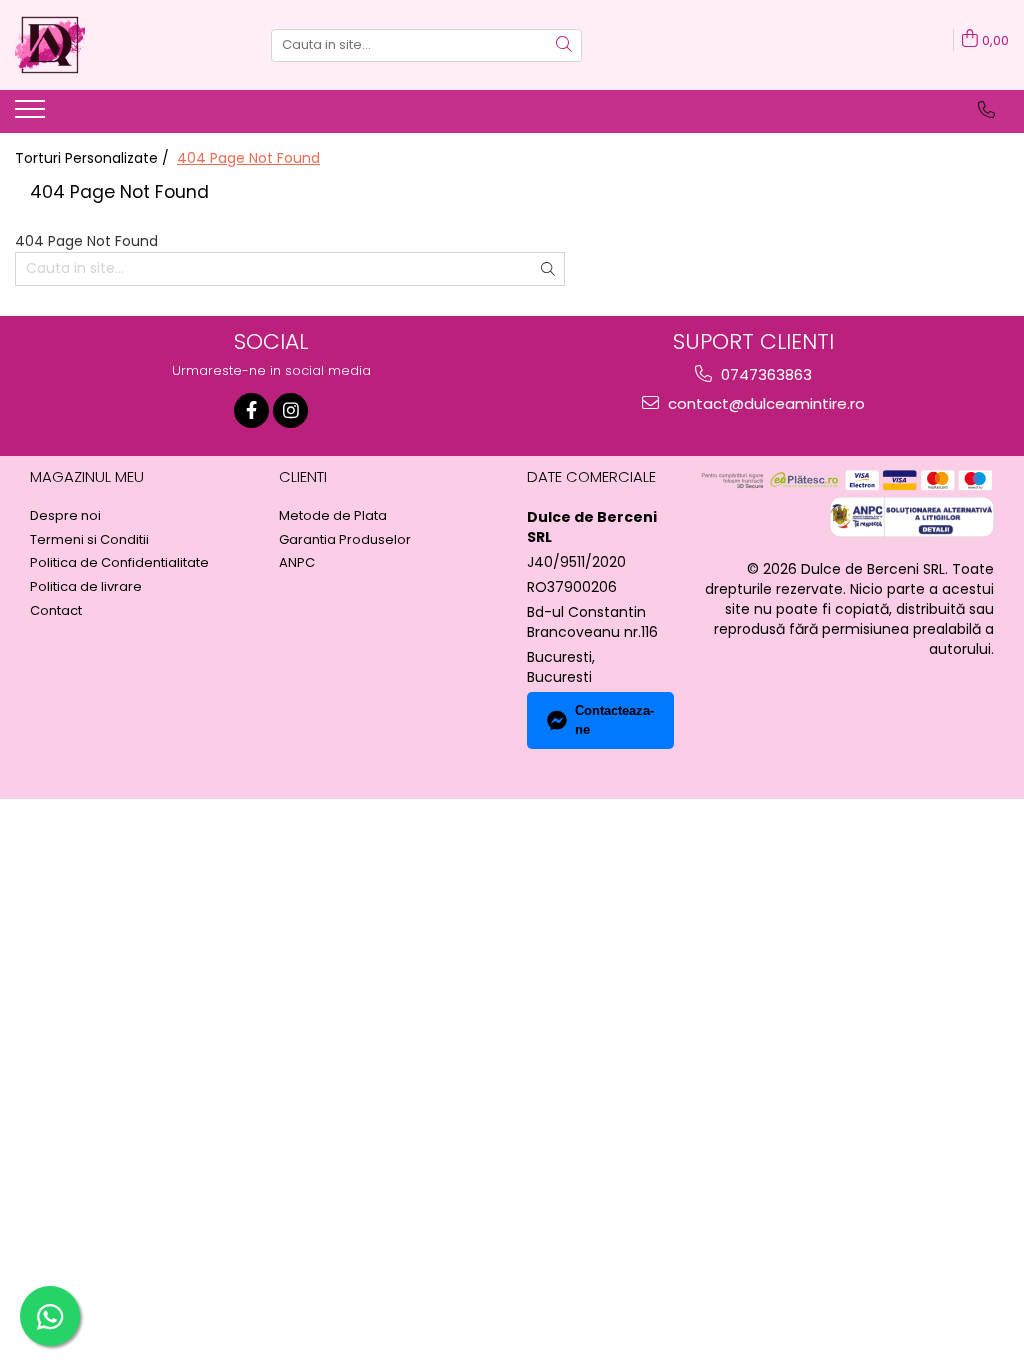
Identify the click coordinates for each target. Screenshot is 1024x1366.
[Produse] (32, 115)
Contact (56, 611)
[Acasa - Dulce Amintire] (115, 45)
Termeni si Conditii (89, 540)
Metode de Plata (333, 516)
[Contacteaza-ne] (986, 110)
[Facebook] (251, 410)
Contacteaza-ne (614, 720)
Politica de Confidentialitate (119, 563)
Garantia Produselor (345, 540)
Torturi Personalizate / (94, 158)
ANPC (297, 563)
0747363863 (764, 374)
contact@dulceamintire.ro (764, 403)
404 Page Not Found (248, 158)
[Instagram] (290, 410)
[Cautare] (564, 45)
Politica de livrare (86, 587)
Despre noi (65, 516)
